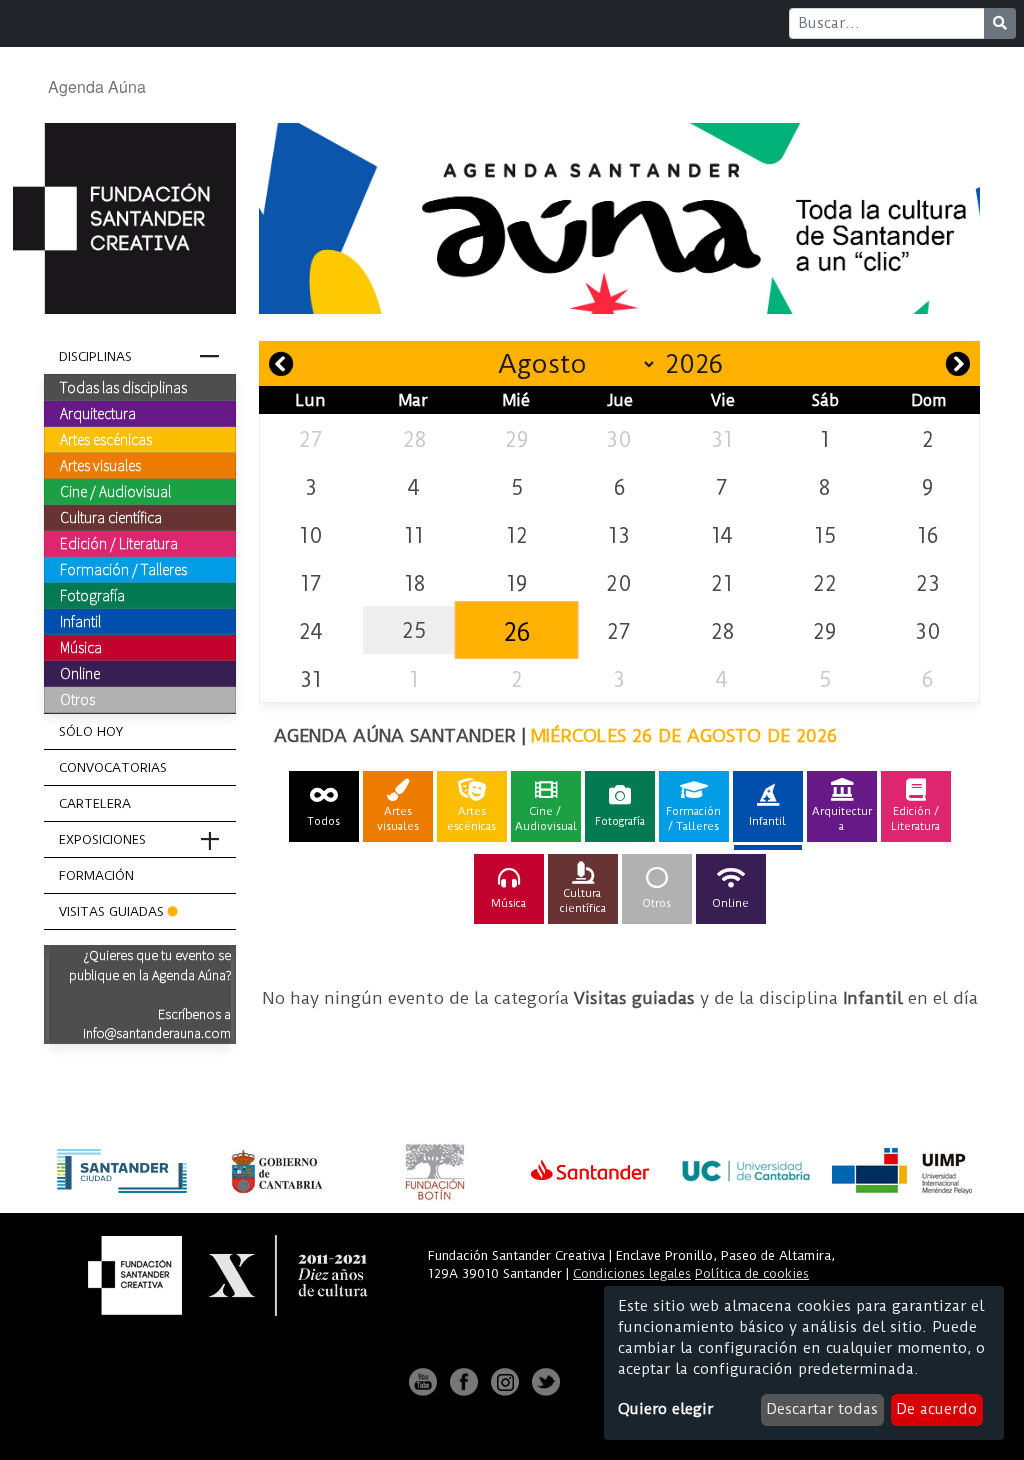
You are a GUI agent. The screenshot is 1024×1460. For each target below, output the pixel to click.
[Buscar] (1000, 23)
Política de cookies (752, 1273)
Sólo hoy (91, 731)
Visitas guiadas (111, 911)
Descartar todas (822, 1409)
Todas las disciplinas (123, 387)
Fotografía (92, 595)
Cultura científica (111, 517)
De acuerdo (936, 1409)
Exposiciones (102, 839)
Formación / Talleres (123, 569)
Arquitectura (98, 413)
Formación (96, 875)
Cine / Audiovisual (115, 491)
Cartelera (95, 803)
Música (81, 647)
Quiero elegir (665, 1409)
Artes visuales (100, 465)
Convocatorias (113, 767)
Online (80, 673)
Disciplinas (95, 356)
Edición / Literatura (119, 543)
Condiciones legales (632, 1273)
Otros (77, 699)
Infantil (80, 621)
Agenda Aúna (97, 86)
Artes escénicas (106, 439)
